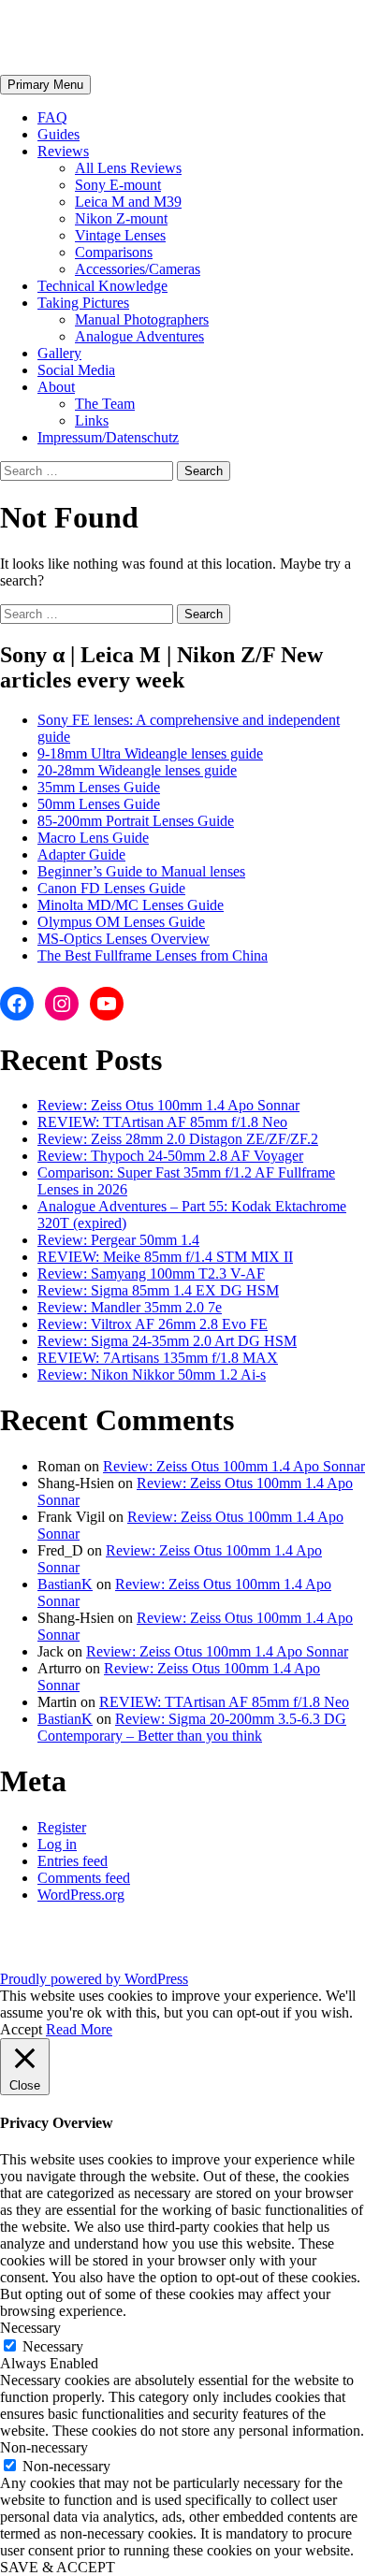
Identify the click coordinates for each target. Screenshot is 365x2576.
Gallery (59, 353)
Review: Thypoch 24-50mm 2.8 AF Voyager (170, 1156)
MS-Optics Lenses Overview (124, 939)
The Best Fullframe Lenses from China (153, 955)
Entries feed (73, 1861)
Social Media (76, 370)
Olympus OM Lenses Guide (121, 922)
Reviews (63, 151)
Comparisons (114, 252)
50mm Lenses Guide (99, 804)
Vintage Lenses (120, 235)
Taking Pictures (83, 303)
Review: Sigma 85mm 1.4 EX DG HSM (158, 1290)
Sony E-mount (118, 185)
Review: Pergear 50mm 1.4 (118, 1240)
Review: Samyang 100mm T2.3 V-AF (151, 1274)
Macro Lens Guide (93, 838)
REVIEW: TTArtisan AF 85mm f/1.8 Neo (162, 1122)
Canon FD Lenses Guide (111, 888)
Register (62, 1827)
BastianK (65, 1584)
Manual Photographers (142, 319)
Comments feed (84, 1878)
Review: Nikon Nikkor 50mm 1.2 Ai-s (152, 1375)
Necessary (53, 2346)
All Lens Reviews (128, 168)
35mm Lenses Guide (99, 787)
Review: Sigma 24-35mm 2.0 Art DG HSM (167, 1341)
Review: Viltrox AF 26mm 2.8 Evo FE (153, 1324)
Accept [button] (21, 2029)
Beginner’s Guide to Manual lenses (141, 871)
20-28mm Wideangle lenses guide (137, 770)
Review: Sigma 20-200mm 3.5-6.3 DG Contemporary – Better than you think (192, 1727)
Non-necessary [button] (44, 2447)
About (56, 387)
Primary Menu (45, 85)
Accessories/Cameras (138, 269)
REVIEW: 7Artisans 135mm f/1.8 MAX (158, 1358)
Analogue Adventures (139, 336)
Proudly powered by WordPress (94, 1979)
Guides (58, 134)
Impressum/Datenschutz (108, 437)
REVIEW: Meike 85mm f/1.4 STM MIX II (165, 1257)
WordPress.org (81, 1895)
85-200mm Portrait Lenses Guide (136, 821)
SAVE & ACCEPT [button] (58, 2567)
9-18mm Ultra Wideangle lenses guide (150, 753)
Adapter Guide (81, 854)
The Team (105, 404)
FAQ (52, 117)
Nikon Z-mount (121, 218)
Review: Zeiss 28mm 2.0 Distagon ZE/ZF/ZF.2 (178, 1139)
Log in (57, 1844)
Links (92, 420)
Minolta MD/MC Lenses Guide (131, 905)
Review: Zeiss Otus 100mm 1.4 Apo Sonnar (168, 1105)
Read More (79, 2029)
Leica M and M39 (128, 202)
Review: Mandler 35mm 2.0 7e (130, 1307)
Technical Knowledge (102, 286)
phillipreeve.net (99, 36)
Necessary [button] (30, 2328)
